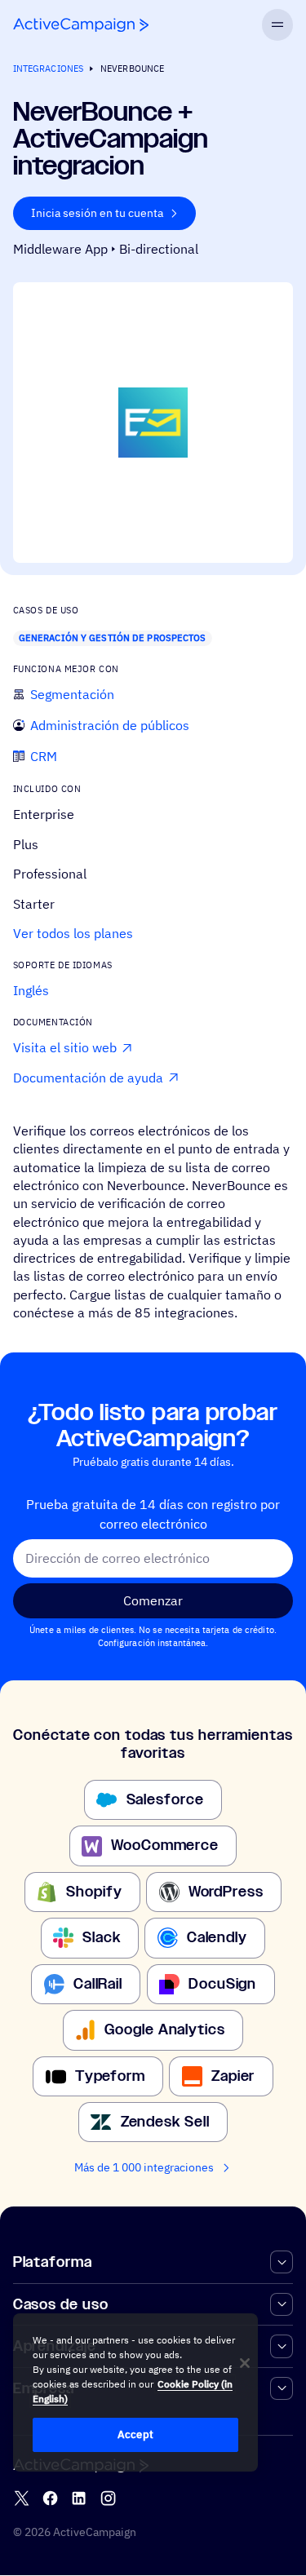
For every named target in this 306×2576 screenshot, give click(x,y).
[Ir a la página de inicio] (81, 25)
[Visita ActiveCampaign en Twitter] (22, 2499)
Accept (135, 2434)
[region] (135, 2392)
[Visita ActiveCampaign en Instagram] (108, 2499)
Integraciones (48, 69)
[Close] (245, 2363)
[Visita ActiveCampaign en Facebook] (50, 2499)
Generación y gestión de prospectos (113, 638)
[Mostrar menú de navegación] (278, 25)
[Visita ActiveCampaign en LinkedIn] (79, 2499)
